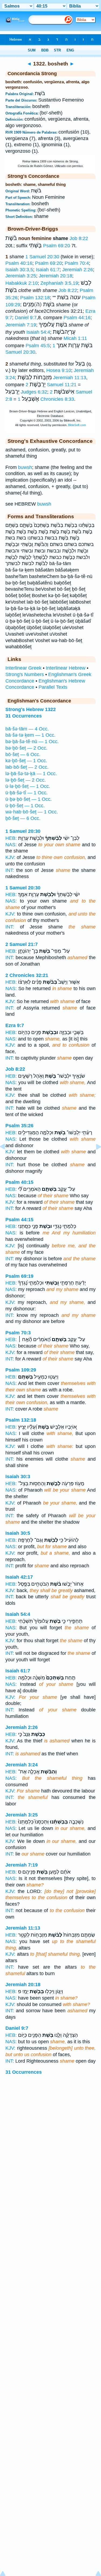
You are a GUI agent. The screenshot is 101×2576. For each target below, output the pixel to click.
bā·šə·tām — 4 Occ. (27, 729)
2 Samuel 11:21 (51, 385)
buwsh (25, 467)
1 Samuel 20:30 (42, 257)
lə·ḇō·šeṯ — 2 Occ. (26, 780)
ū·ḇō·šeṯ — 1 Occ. (25, 806)
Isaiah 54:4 (38, 332)
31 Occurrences (24, 2072)
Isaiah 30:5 (18, 1533)
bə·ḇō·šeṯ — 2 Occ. (26, 748)
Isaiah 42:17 (19, 1577)
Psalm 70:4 (77, 263)
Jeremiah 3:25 (21, 276)
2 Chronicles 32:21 (27, 975)
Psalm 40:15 (19, 1182)
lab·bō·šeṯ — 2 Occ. (27, 767)
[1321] (7, 1159)
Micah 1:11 (75, 338)
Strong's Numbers (25, 674)
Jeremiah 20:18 (55, 276)
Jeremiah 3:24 (22, 1765)
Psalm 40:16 (19, 263)
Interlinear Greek (23, 668)
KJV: (10, 857)
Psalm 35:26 (19, 1126)
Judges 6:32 (34, 392)
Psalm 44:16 (77, 318)
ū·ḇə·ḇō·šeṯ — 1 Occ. (29, 799)
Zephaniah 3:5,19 (59, 283)
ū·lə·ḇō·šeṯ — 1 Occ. (28, 786)
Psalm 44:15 (19, 1220)
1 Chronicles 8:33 (46, 399)
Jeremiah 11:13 (70, 378)
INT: (10, 870)
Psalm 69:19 (19, 1276)
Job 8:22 (79, 238)
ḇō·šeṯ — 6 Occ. (23, 818)
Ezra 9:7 (15, 1025)
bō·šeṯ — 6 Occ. (23, 754)
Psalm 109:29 (21, 1370)
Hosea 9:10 (59, 370)
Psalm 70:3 (18, 1333)
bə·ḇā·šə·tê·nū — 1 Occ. (32, 742)
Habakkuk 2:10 (22, 283)
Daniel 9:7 (26, 318)
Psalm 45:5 (38, 346)
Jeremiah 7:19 (21, 325)
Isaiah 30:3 (18, 1477)
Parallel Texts (53, 687)
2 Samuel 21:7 (22, 944)
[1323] (94, 1159)
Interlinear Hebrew (66, 668)
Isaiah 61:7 (48, 270)
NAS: (11, 845)
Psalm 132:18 (35, 298)
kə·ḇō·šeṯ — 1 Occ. (26, 761)
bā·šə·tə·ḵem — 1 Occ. (30, 735)
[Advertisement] (51, 2139)
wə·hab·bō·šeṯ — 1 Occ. (32, 812)
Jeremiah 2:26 (78, 270)
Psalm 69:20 (57, 246)
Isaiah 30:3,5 (19, 270)
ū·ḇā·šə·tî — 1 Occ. (27, 793)
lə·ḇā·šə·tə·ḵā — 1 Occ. (31, 774)
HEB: (11, 838)
